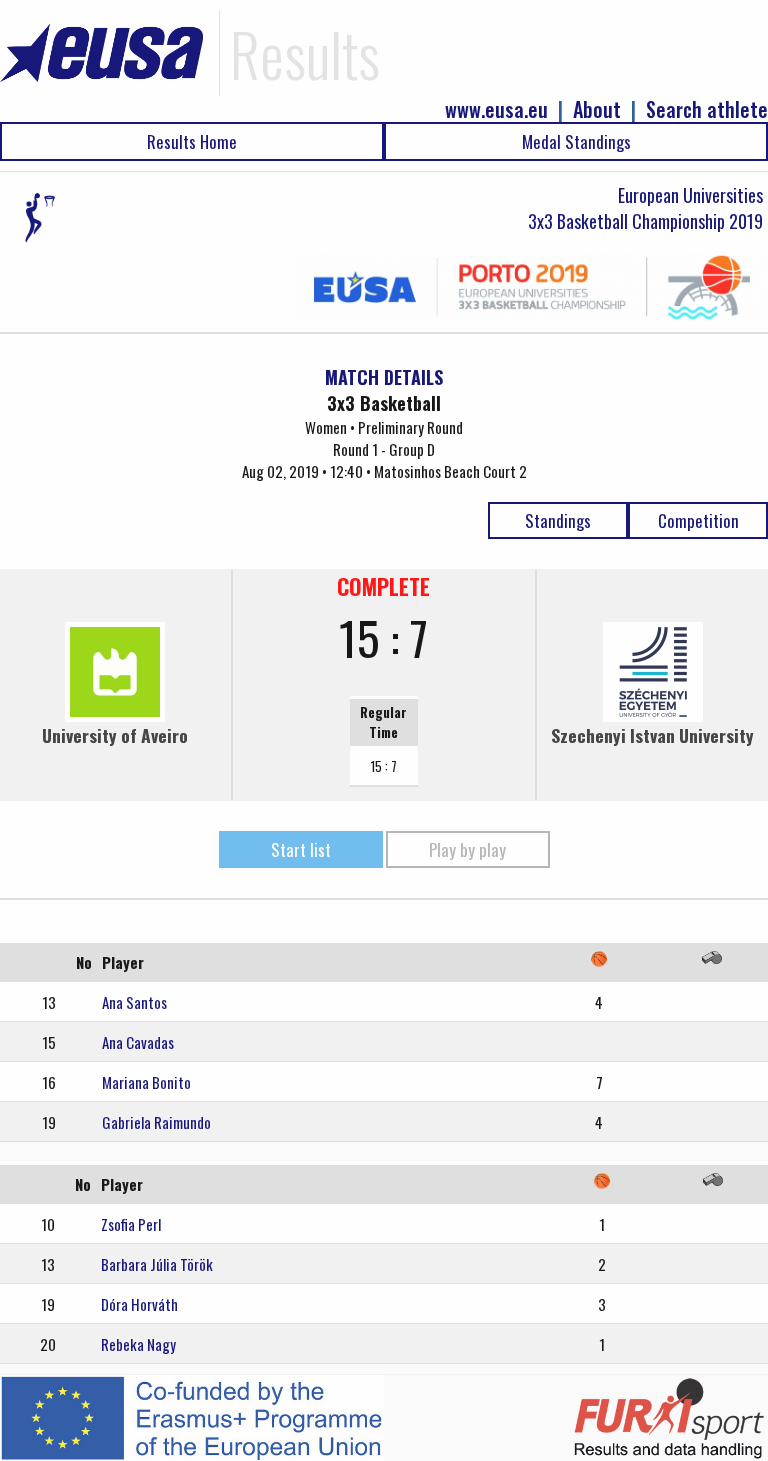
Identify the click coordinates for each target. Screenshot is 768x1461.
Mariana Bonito (146, 1082)
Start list (301, 849)
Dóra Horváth (139, 1304)
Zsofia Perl (131, 1224)
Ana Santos (134, 1002)
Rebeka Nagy (138, 1344)
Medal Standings (576, 141)
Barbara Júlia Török (157, 1264)
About (597, 109)
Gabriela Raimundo (156, 1122)
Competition (698, 520)
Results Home (192, 141)
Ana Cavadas (138, 1042)
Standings (558, 520)
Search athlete (707, 109)
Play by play (467, 849)
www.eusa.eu (496, 109)
